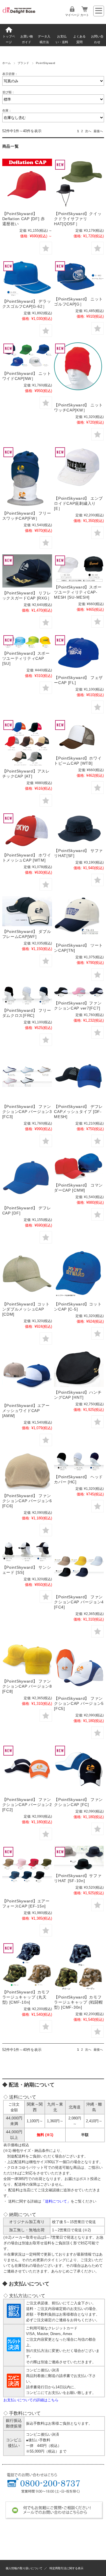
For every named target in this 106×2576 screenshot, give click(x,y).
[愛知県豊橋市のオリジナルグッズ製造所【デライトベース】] (19, 14)
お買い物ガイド (27, 39)
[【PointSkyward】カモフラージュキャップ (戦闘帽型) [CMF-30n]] (79, 1967)
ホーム (7, 63)
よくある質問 (79, 39)
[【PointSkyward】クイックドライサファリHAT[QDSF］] (79, 183)
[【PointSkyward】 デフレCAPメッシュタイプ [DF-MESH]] (79, 1076)
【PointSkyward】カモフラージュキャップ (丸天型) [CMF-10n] (26, 1997)
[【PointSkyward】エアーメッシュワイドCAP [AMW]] (27, 1375)
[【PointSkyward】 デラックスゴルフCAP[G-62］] (27, 278)
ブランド (23, 63)
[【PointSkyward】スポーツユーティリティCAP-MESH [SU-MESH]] (79, 568)
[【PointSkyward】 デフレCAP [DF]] (27, 1178)
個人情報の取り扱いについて (24, 2568)
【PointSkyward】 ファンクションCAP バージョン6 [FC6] (27, 1501)
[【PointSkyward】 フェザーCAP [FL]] (79, 653)
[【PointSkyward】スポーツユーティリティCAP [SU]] (27, 641)
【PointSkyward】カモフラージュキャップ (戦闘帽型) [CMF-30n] (78, 2002)
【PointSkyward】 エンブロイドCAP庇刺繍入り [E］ (78, 503)
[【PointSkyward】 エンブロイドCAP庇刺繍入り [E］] (79, 470)
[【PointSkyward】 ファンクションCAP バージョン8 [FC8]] (27, 1659)
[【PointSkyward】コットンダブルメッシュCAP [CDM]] (27, 1274)
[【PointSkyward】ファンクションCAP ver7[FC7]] (79, 992)
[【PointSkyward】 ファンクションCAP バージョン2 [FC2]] (27, 1769)
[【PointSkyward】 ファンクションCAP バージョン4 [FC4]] (79, 1567)
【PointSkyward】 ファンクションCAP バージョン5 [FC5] (79, 1703)
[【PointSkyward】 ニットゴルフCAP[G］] (79, 277)
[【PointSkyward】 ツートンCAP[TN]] (79, 918)
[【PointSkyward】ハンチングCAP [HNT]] (79, 1369)
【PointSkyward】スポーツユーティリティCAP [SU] (26, 658)
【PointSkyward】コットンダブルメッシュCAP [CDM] (26, 1309)
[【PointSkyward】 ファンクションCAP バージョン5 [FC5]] (79, 1668)
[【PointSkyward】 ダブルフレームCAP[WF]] (27, 911)
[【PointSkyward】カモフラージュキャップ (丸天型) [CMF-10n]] (27, 1964)
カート (85, 15)
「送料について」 (56, 2201)
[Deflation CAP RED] (27, 183)
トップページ (9, 39)
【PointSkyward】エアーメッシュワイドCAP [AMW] (26, 1411)
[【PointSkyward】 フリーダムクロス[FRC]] (27, 996)
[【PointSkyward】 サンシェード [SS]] (27, 1552)
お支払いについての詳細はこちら (31, 2400)
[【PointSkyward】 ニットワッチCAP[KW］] (79, 371)
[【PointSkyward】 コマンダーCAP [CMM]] (79, 1166)
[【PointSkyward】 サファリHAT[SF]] (79, 829)
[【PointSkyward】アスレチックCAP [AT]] (27, 742)
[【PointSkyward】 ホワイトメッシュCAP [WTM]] (27, 831)
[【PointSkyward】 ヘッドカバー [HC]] (79, 1462)
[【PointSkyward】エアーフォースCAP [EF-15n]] (27, 1871)
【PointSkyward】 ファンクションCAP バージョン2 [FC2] (27, 1805)
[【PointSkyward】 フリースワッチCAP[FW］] (27, 477)
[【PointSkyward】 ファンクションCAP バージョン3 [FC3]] (27, 1076)
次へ (88, 131)
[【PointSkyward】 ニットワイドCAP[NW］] (27, 355)
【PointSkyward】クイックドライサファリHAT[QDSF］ (78, 219)
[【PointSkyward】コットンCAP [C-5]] (79, 1274)
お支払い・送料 (62, 39)
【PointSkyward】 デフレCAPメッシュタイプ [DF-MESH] (78, 1112)
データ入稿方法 (44, 39)
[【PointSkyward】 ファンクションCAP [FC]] (79, 1769)
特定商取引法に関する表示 (66, 2568)
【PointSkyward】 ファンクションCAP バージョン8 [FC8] (27, 1686)
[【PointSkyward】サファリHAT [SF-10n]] (79, 1858)
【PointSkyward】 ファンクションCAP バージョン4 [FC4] (79, 1602)
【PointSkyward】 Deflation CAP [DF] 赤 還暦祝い (26, 219)
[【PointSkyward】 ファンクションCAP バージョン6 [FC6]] (27, 1471)
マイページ (72, 15)
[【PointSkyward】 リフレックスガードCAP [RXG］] (27, 571)
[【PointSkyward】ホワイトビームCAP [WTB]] (79, 736)
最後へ (98, 131)
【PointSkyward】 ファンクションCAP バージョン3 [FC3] (27, 1112)
